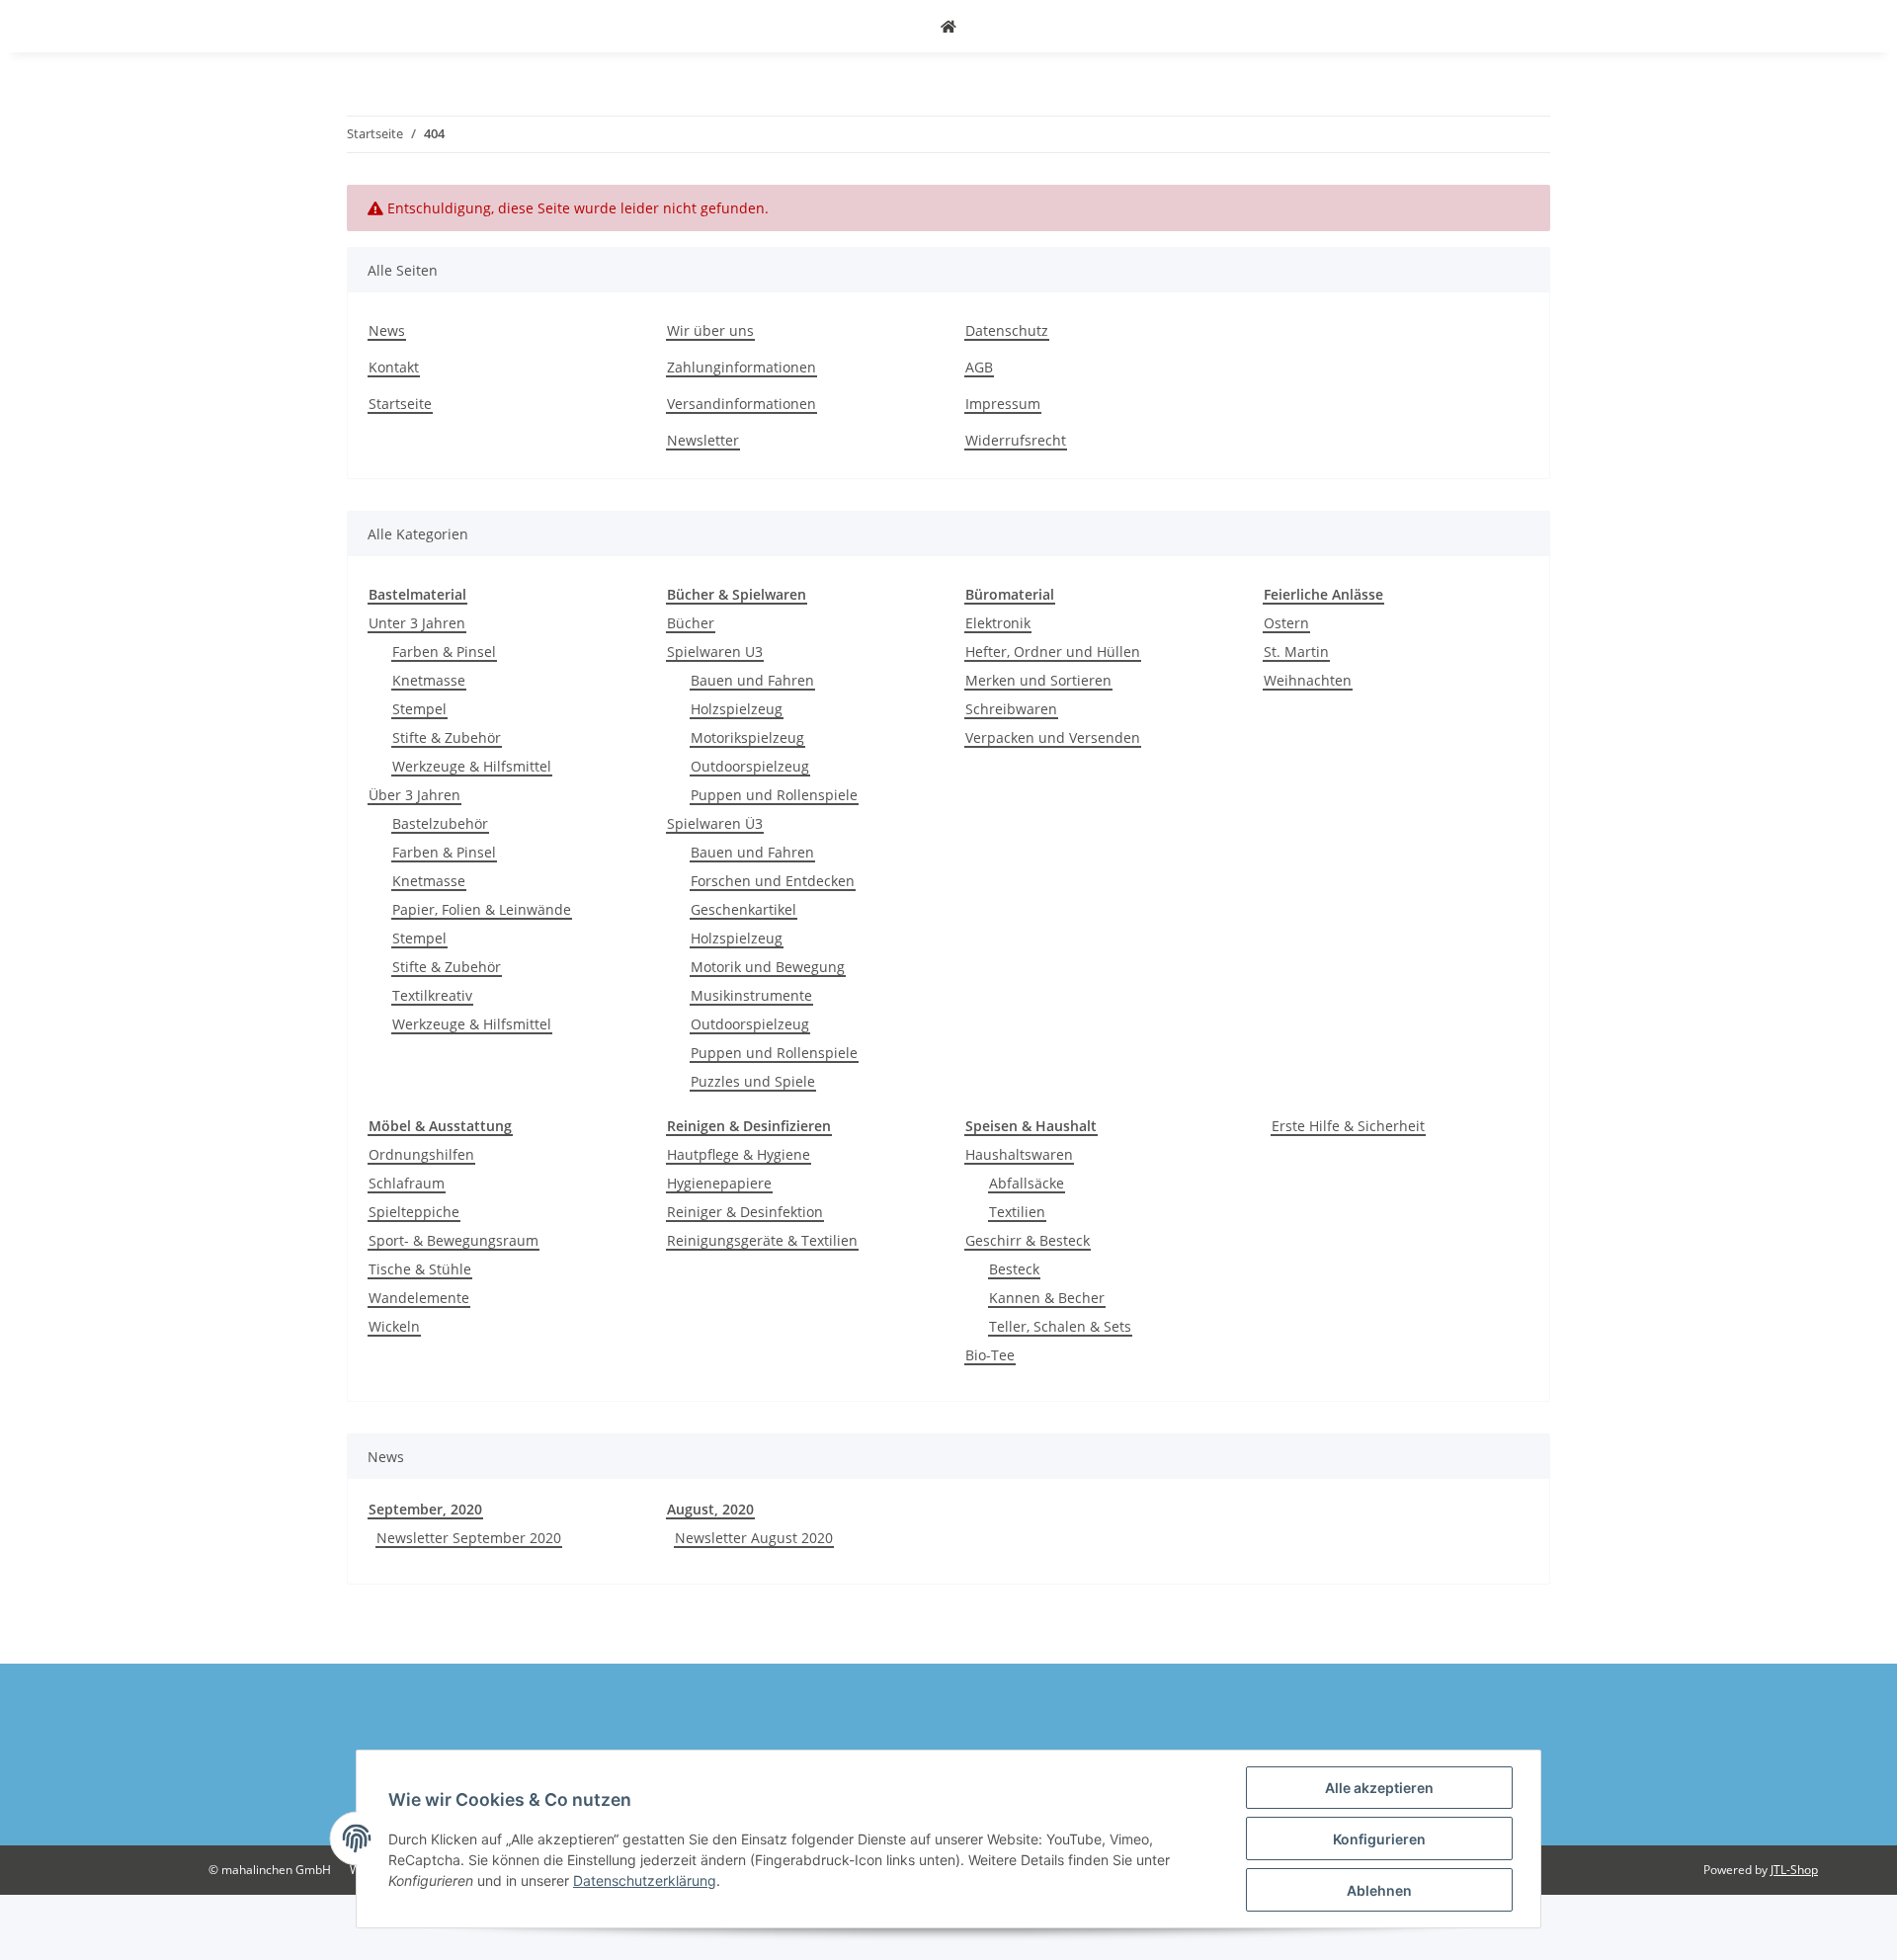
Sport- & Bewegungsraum (454, 1240)
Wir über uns (710, 330)
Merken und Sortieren (1038, 680)
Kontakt (394, 367)
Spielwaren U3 (715, 652)
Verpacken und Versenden (1053, 737)
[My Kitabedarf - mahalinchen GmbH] (948, 26)
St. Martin (1296, 652)
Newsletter (703, 440)
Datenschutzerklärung (645, 1880)
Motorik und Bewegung (768, 967)
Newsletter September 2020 (469, 1538)
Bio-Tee (990, 1355)
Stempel (419, 709)
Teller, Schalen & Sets (1060, 1326)
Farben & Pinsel (444, 652)
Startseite (400, 404)
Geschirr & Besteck (1028, 1240)
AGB (979, 367)
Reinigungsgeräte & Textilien (762, 1240)
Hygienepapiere (719, 1183)
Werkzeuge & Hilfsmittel (472, 766)
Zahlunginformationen (742, 367)
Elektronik (998, 623)
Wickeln (394, 1326)
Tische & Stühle (420, 1269)
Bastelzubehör (440, 823)
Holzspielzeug (737, 709)
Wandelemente (419, 1298)
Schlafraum (407, 1183)
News (387, 330)
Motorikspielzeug (747, 737)
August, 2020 (710, 1509)
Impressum (1003, 404)
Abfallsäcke (1027, 1183)
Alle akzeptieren (1379, 1788)
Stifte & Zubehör (447, 737)
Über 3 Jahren (414, 795)
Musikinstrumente (751, 995)
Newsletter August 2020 (754, 1538)
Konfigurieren (1379, 1839)
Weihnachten (1308, 680)
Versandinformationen (742, 404)
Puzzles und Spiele (753, 1081)
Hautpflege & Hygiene (739, 1154)
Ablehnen (1379, 1890)
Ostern (1286, 623)
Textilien (1017, 1212)
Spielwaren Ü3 (715, 823)
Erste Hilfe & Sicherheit (1348, 1126)
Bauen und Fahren (752, 680)
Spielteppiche (414, 1212)
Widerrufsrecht (1016, 440)
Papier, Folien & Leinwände (482, 909)
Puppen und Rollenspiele (774, 795)
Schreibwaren (1011, 709)
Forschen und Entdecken (773, 881)
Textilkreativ (432, 995)
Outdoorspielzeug (750, 766)
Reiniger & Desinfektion (745, 1212)
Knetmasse (429, 680)
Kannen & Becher (1047, 1298)
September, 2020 (425, 1509)
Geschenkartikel (743, 909)
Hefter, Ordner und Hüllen (1053, 652)
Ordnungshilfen (421, 1154)
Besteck (1014, 1269)
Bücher (691, 623)
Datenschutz (1007, 330)
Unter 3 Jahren (417, 623)
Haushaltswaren (1019, 1154)
